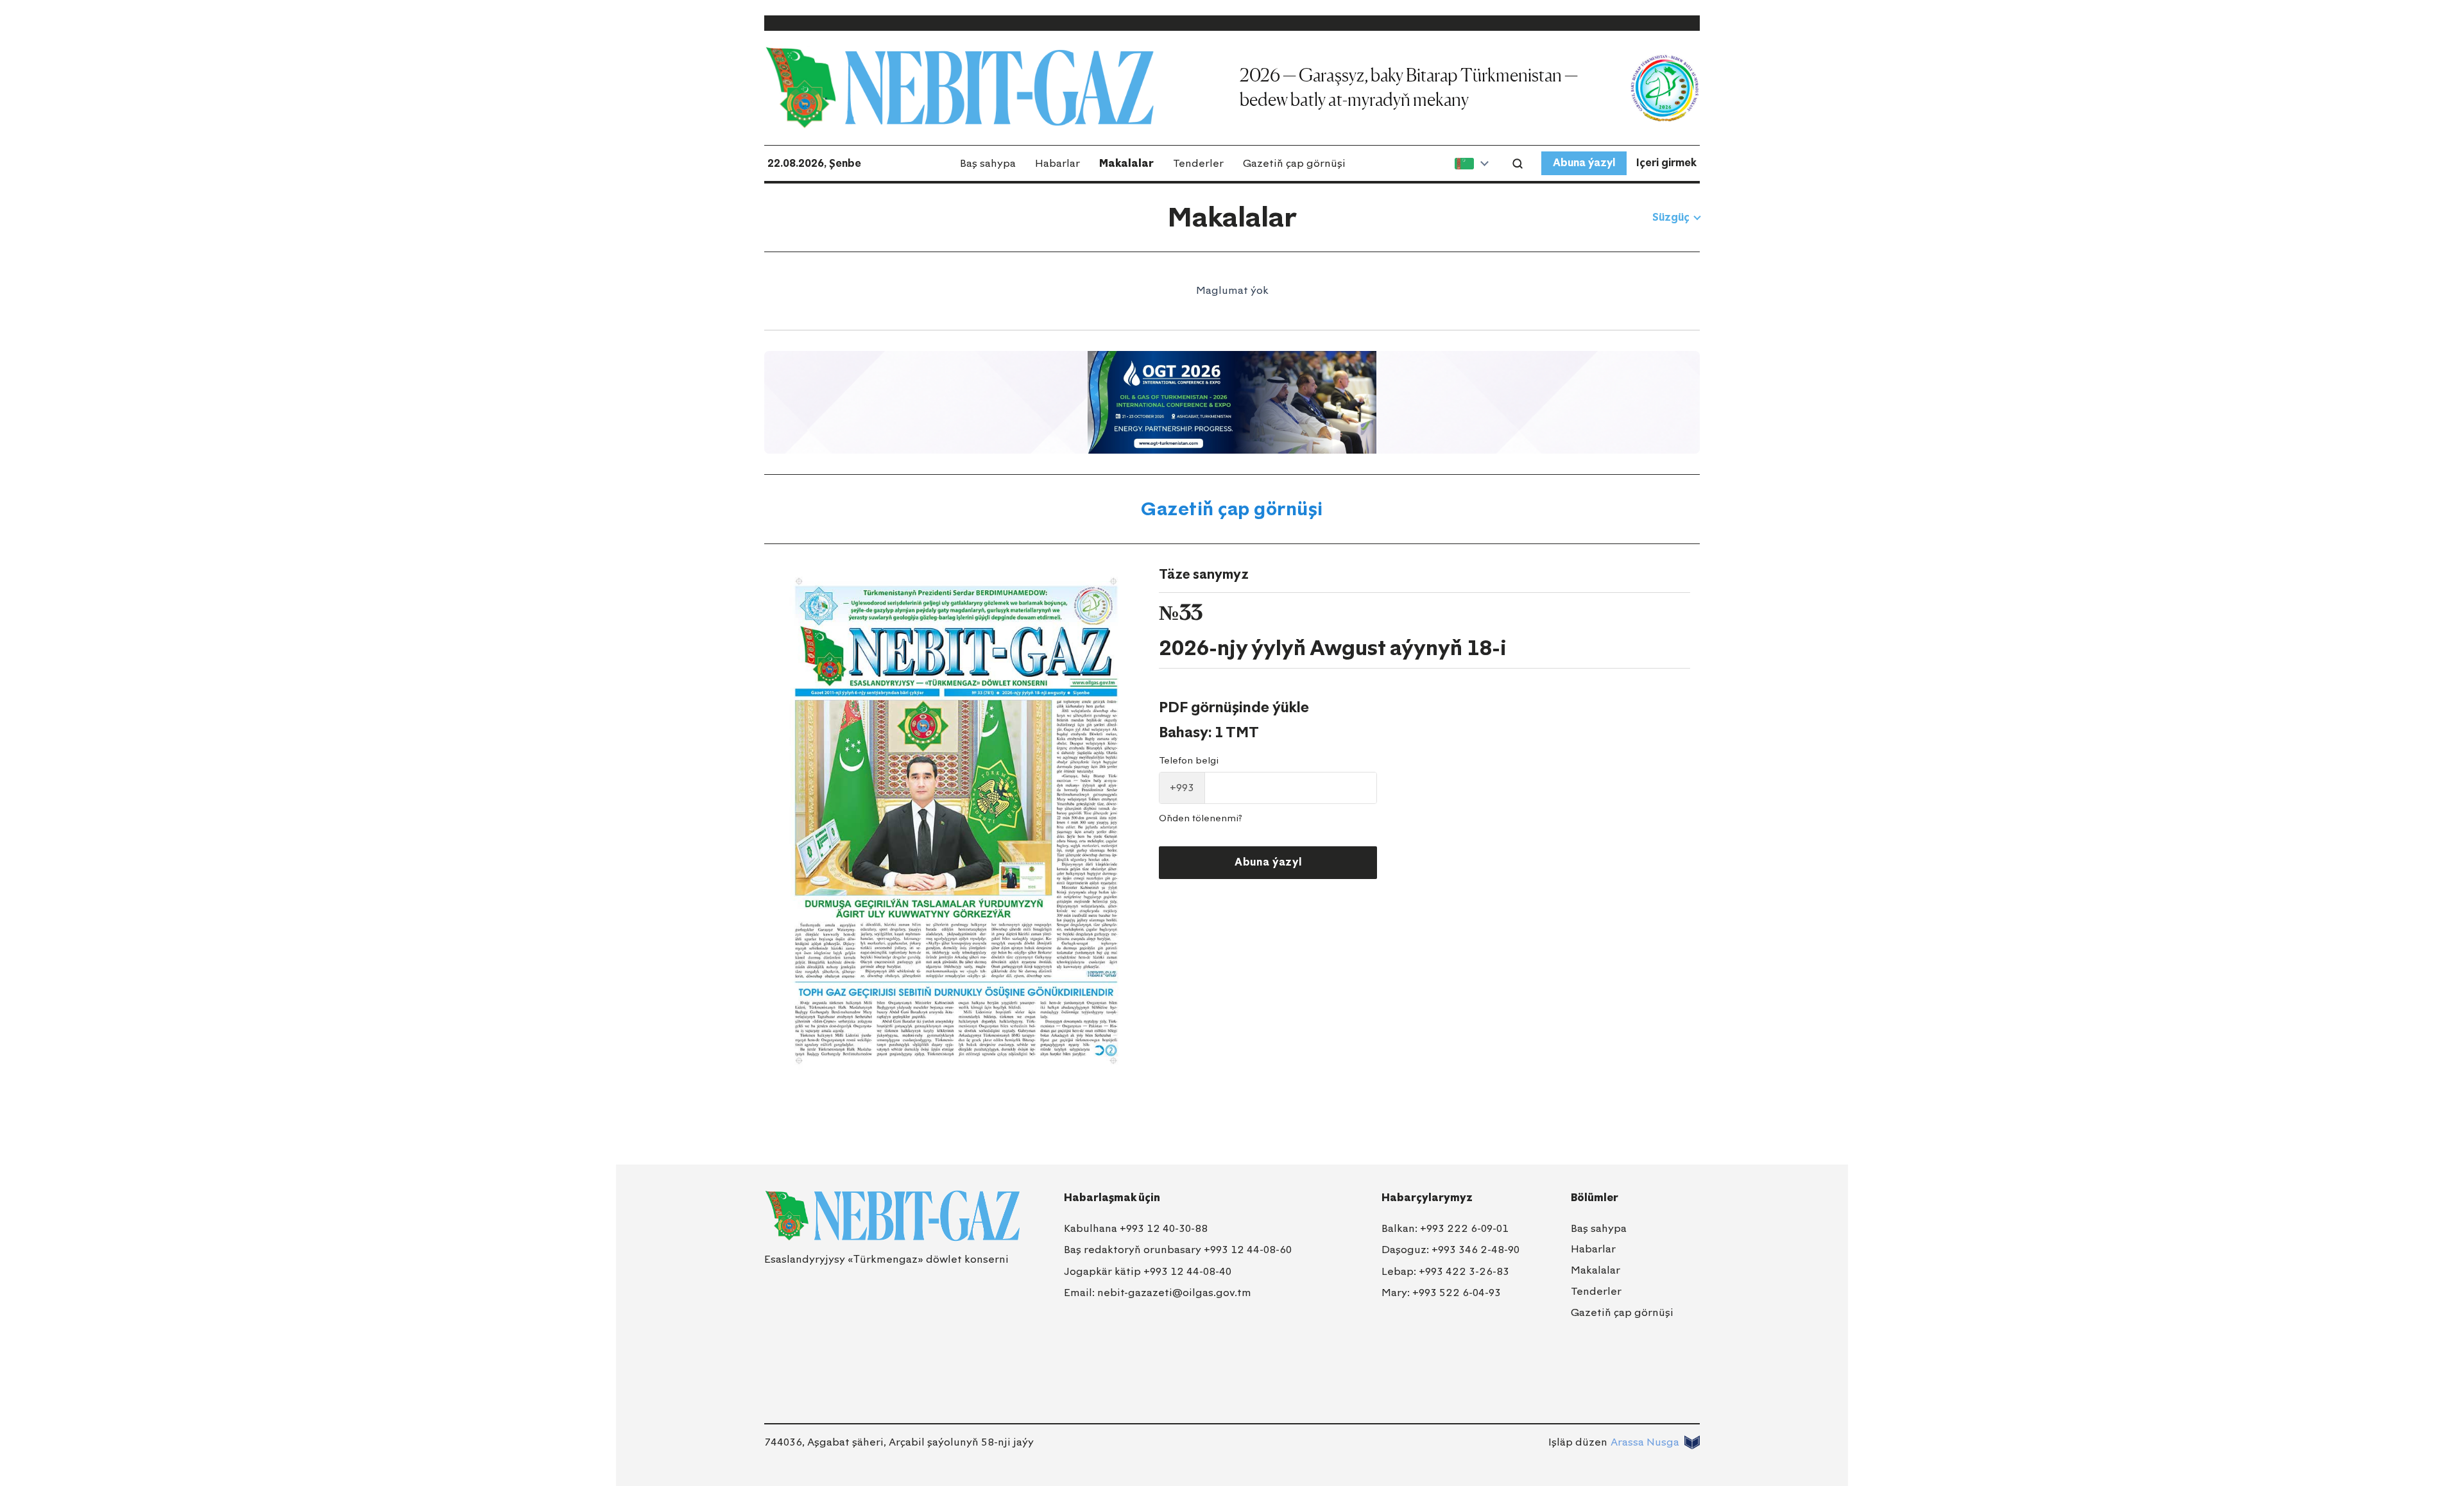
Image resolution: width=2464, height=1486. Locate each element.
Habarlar (1057, 163)
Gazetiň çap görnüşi (1294, 163)
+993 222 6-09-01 (1464, 1228)
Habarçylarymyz (1427, 1198)
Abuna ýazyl (1584, 163)
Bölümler (1595, 1198)
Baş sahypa (988, 163)
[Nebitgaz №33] (956, 821)
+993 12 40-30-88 (1164, 1228)
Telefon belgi (1189, 761)
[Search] (1518, 164)
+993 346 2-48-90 (1476, 1250)
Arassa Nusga (1645, 1442)
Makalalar (1126, 163)
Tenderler (1198, 163)
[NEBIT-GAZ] (892, 1216)
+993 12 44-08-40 (1187, 1271)
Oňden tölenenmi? (1201, 818)
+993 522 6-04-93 (1457, 1293)
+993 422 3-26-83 (1464, 1271)
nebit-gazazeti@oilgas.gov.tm (1174, 1293)
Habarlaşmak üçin (1112, 1198)
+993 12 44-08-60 (1248, 1250)
